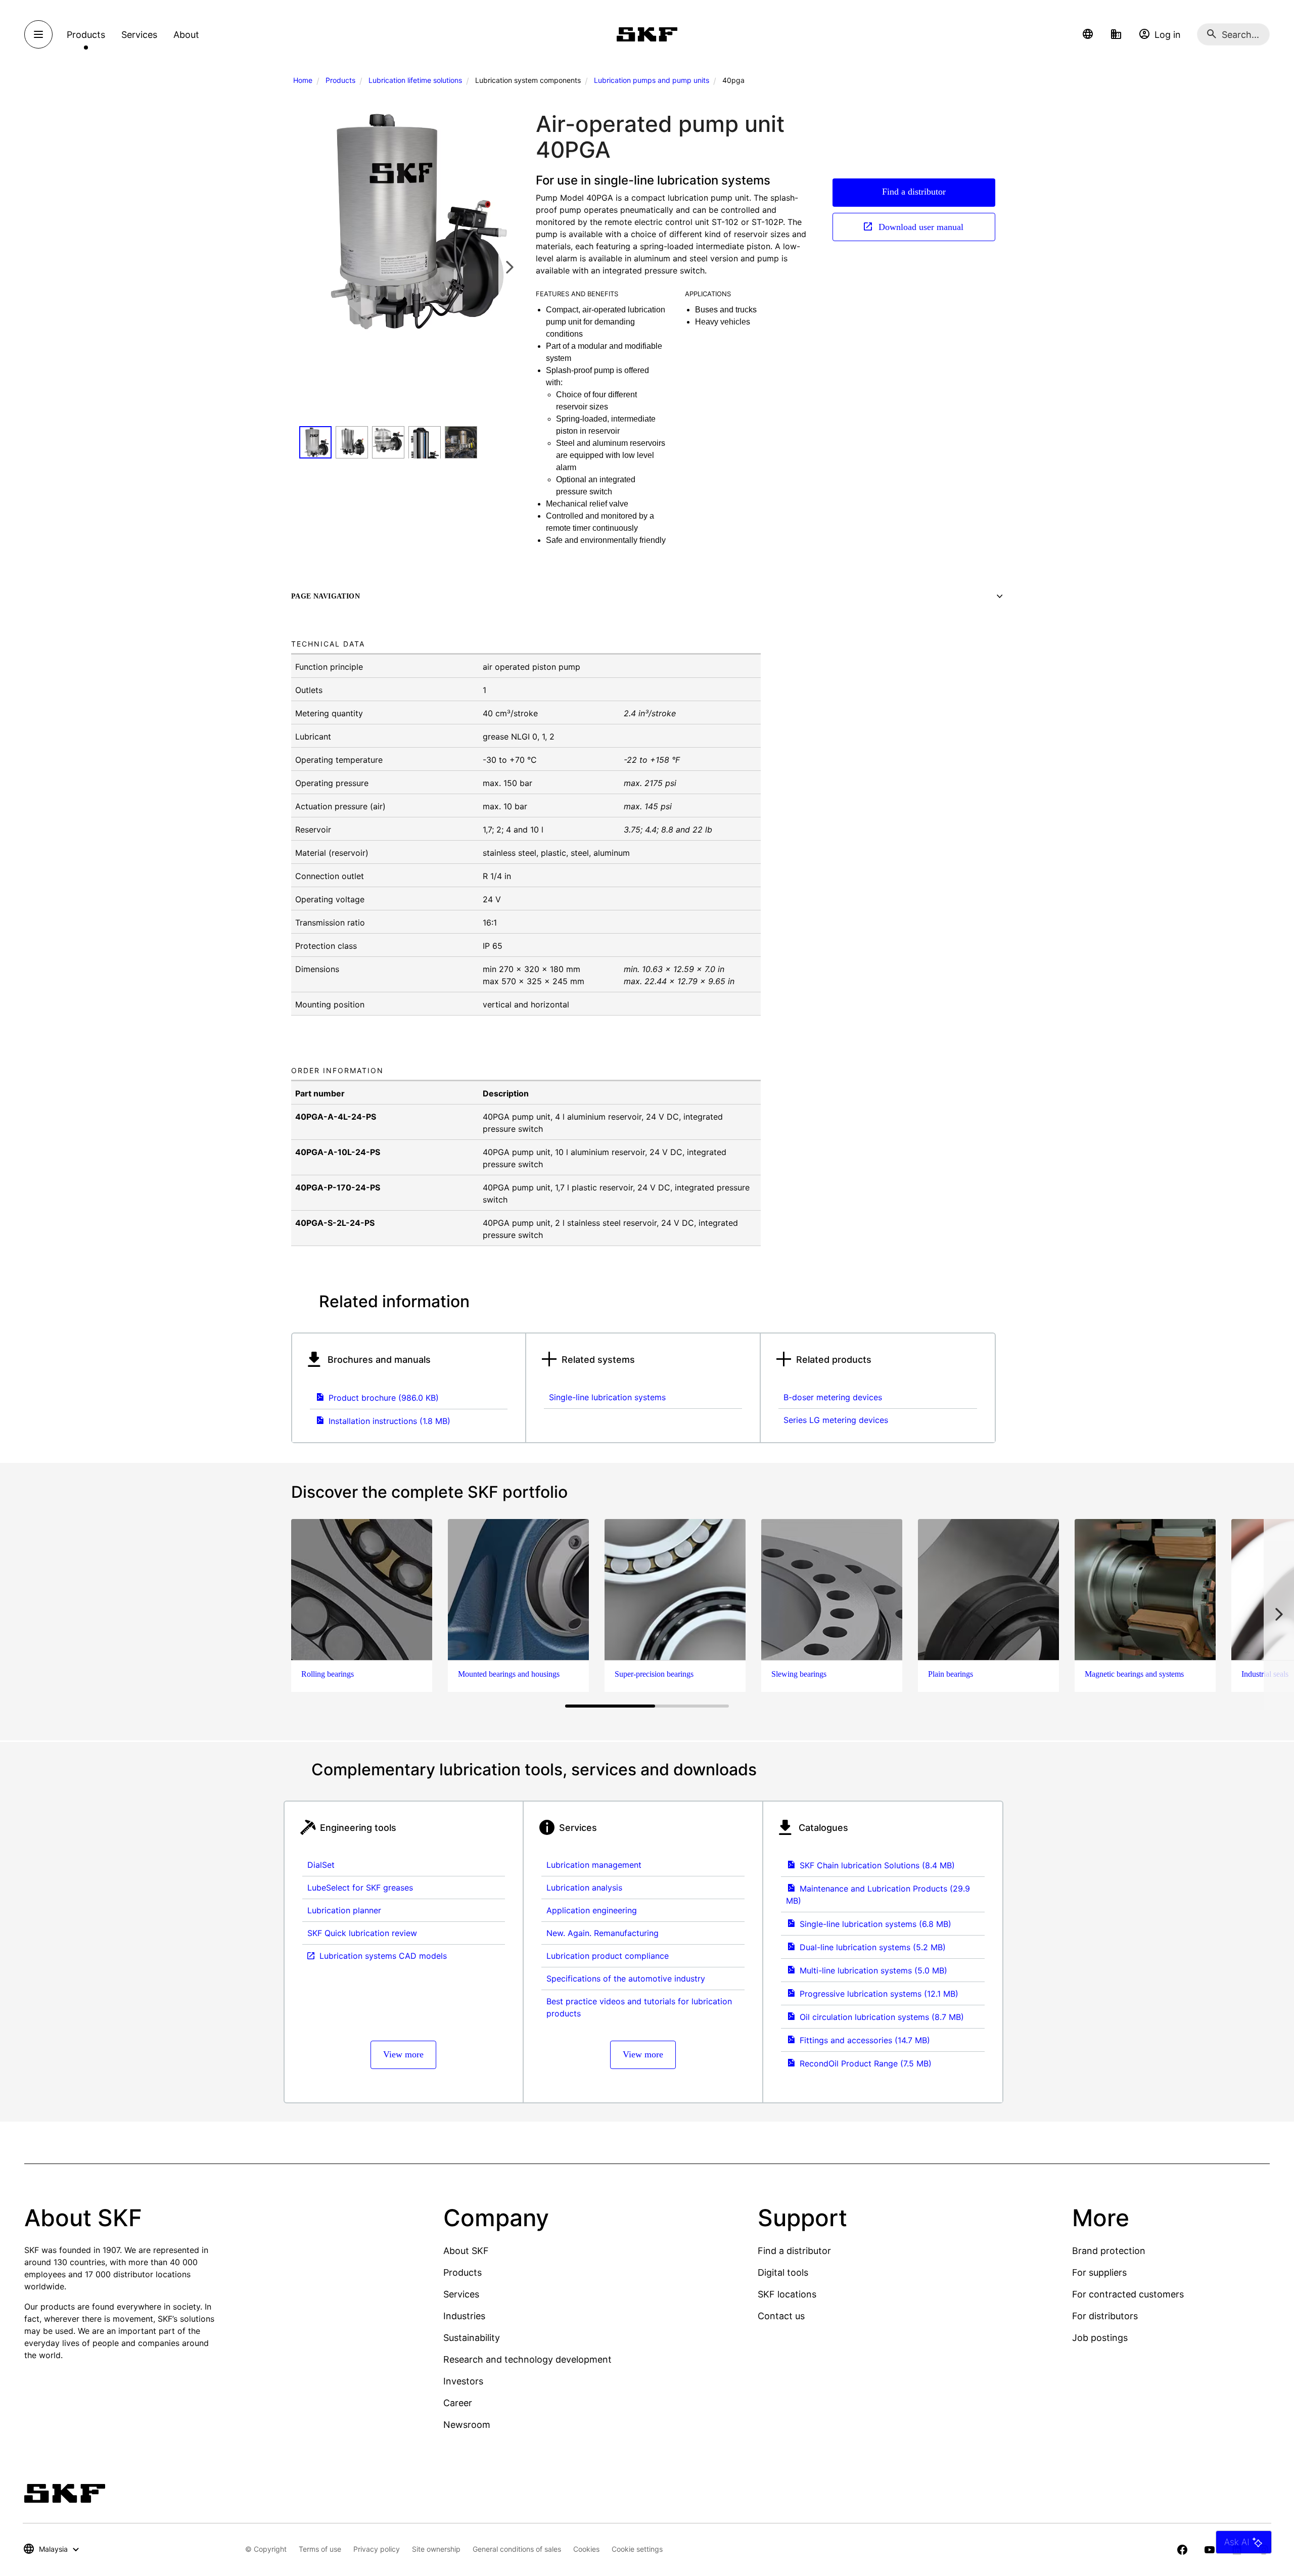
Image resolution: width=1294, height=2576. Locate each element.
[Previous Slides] (310, 267)
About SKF (466, 2251)
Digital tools (783, 2272)
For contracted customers (1128, 2294)
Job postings (1100, 2338)
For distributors (1105, 2316)
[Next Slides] (510, 267)
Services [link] (139, 35)
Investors (463, 2381)
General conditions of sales (517, 2549)
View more (403, 2054)
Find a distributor (914, 192)
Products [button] (86, 35)
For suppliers (1099, 2272)
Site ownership (436, 2549)
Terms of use (320, 2549)
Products (340, 80)
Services (461, 2294)
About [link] (186, 35)
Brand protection (1109, 2251)
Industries (464, 2316)
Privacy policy (377, 2549)
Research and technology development (527, 2359)
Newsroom (467, 2425)
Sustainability (472, 2338)
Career (458, 2403)
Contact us (781, 2316)
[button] (1088, 34)
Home (303, 80)
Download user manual (920, 227)
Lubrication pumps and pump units (652, 80)
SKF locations (787, 2294)
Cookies (586, 2549)
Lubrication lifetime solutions (415, 80)
